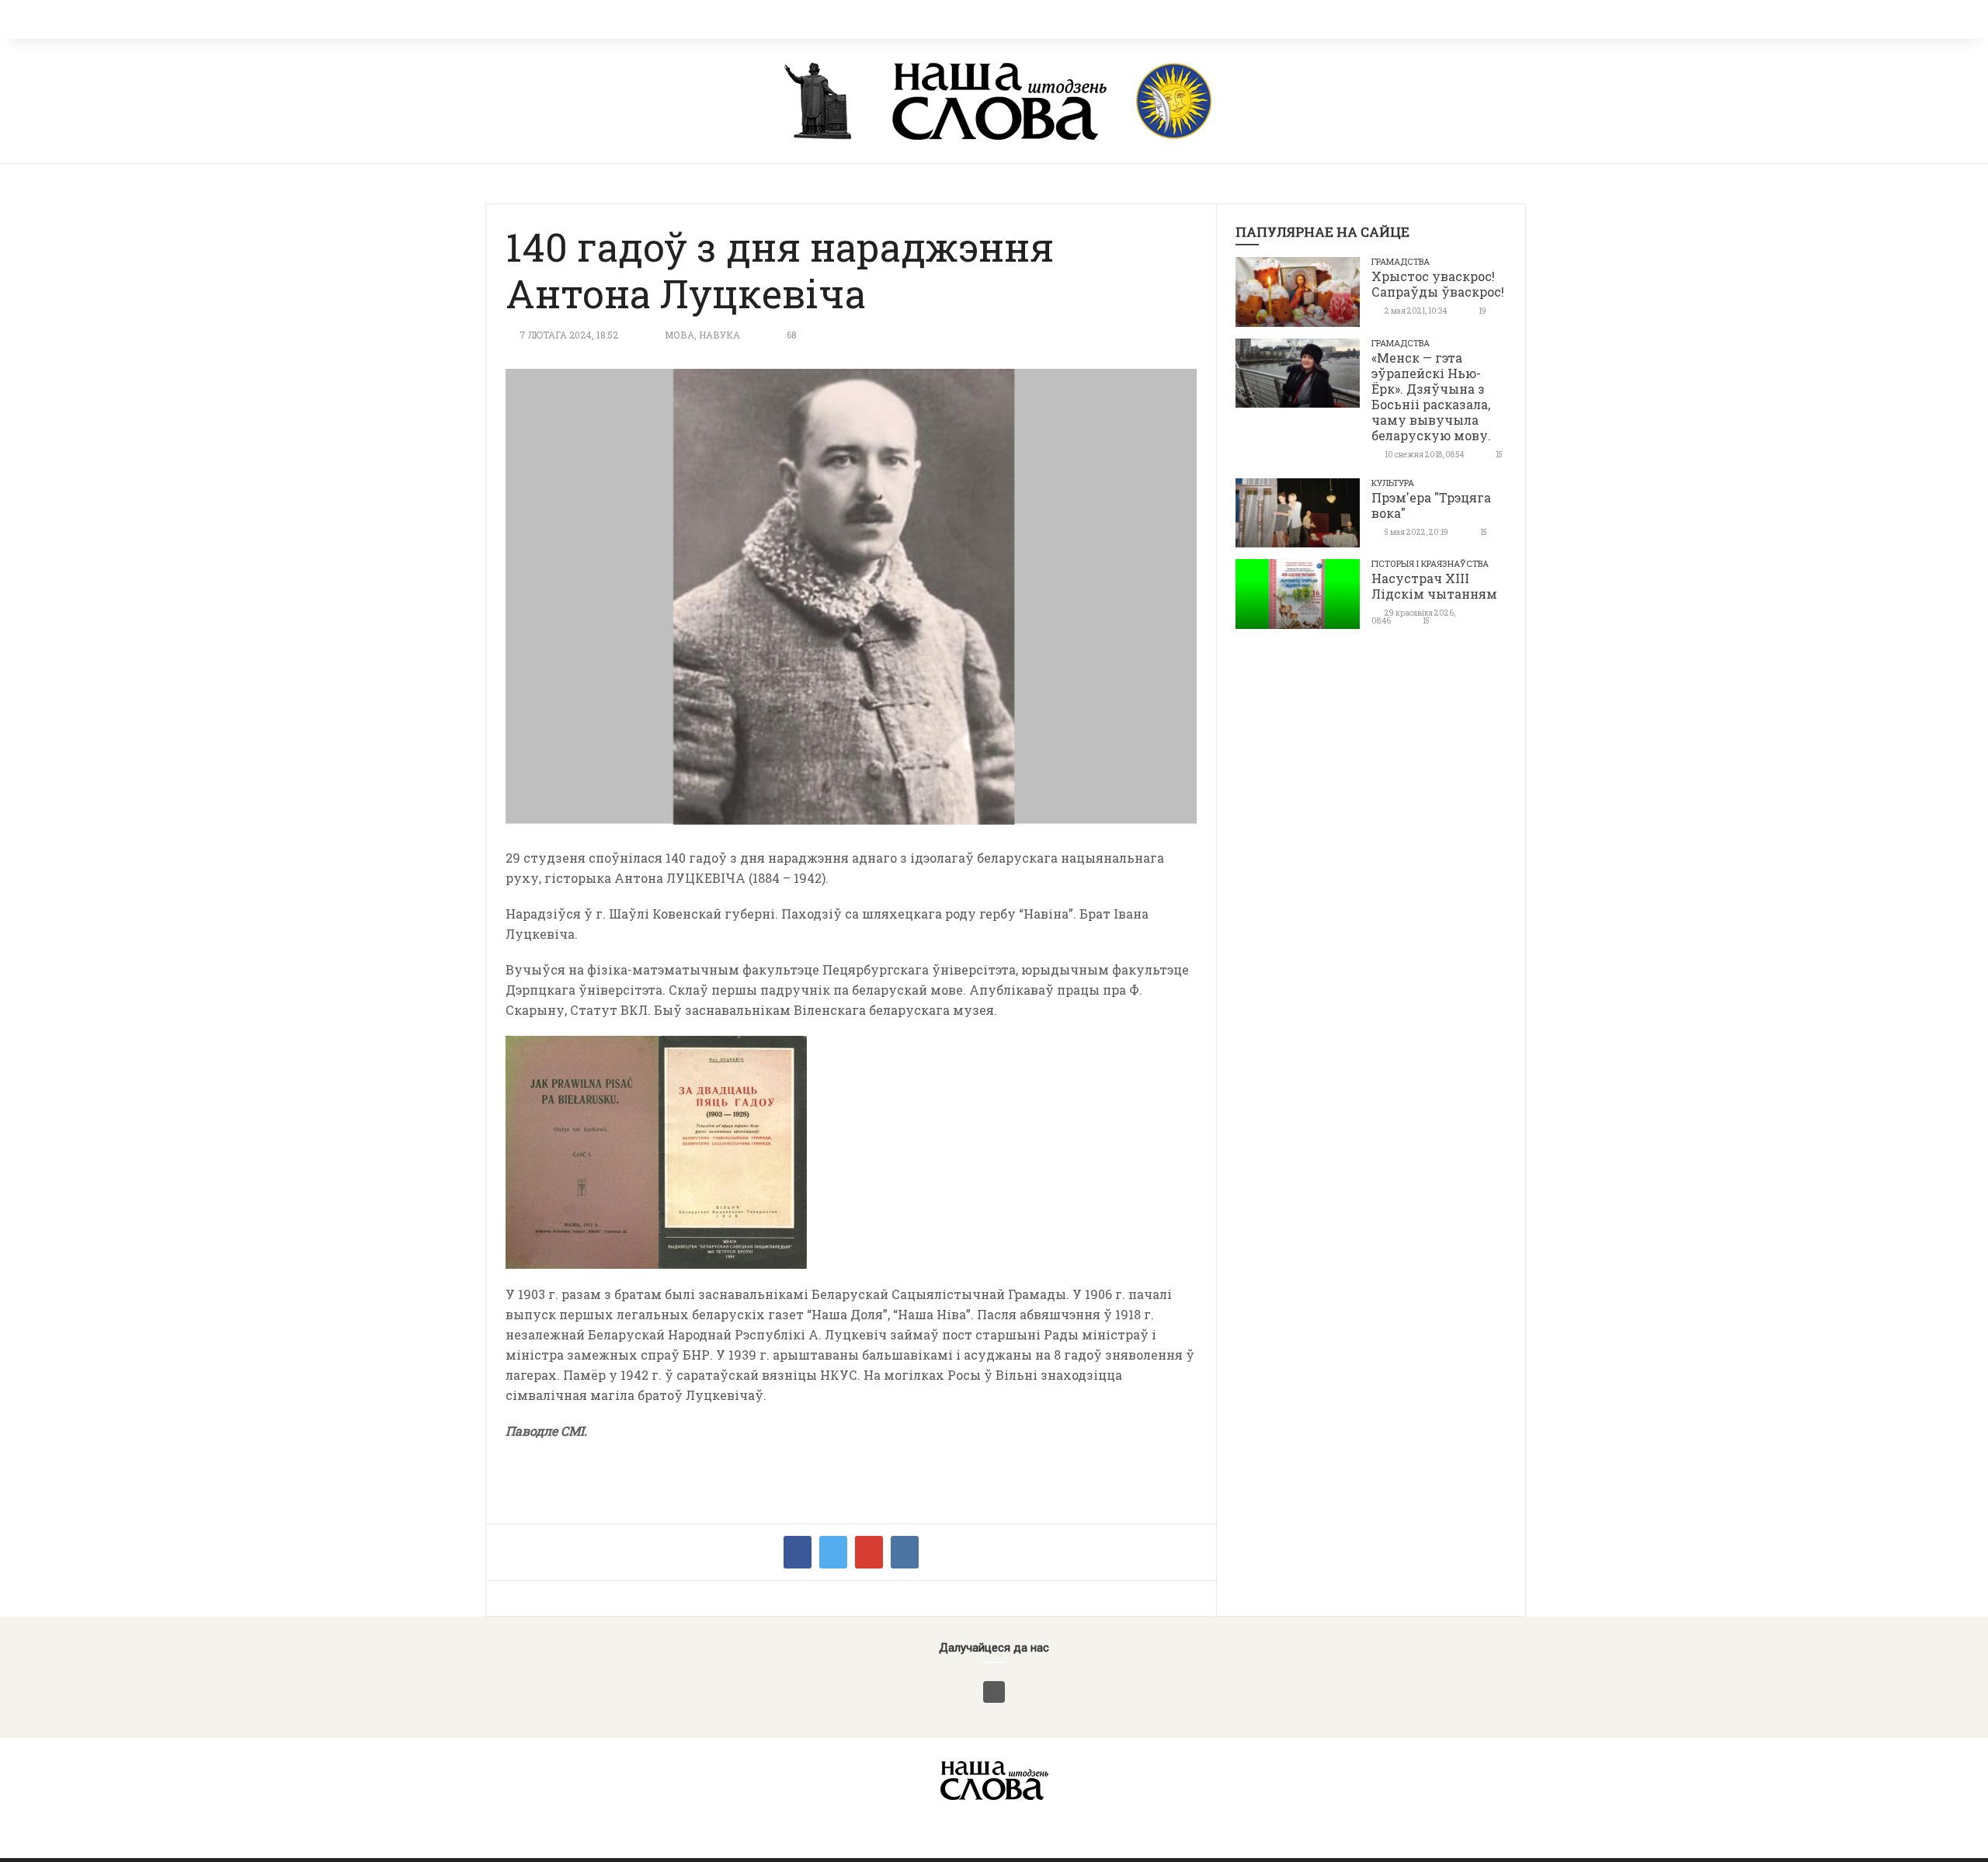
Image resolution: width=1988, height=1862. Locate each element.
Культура (1393, 483)
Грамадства (1401, 261)
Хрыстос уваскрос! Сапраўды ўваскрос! (1438, 284)
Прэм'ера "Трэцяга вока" (1431, 505)
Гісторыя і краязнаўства (1430, 563)
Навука (719, 335)
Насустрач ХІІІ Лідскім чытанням (1434, 586)
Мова (679, 335)
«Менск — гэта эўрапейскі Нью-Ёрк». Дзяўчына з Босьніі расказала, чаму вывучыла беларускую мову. (1431, 396)
